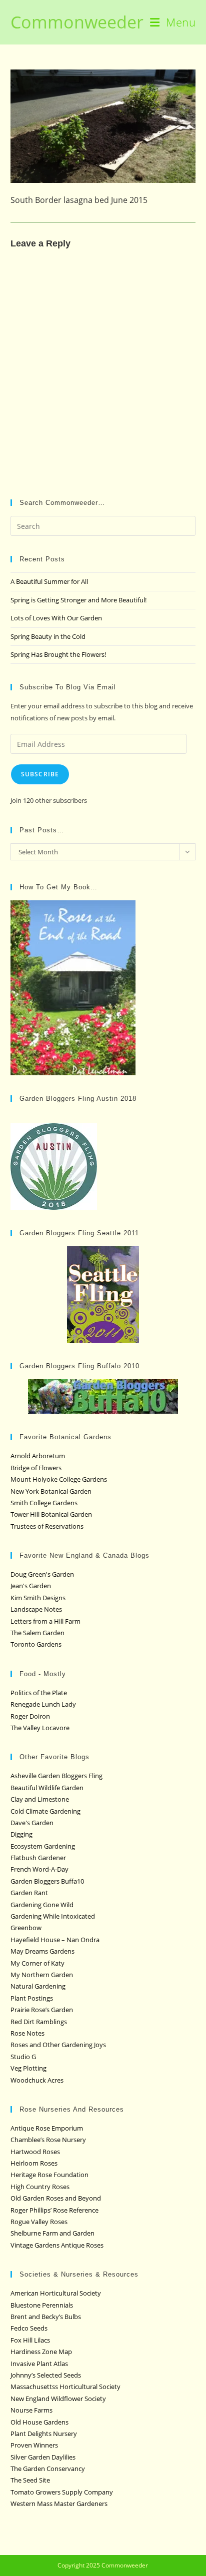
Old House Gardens (39, 2422)
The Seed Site (30, 2480)
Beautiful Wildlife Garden (47, 1788)
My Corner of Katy (37, 1963)
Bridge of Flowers (36, 1468)
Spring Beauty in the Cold (48, 636)
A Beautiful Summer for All (49, 581)
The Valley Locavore (40, 1728)
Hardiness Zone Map (41, 2352)
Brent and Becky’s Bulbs (46, 2317)
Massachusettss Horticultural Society (65, 2387)
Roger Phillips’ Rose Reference (54, 2210)
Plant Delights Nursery (44, 2434)
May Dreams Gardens (42, 1951)
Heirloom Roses (34, 2163)
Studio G (23, 2057)
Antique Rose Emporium (47, 2128)
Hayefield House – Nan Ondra (55, 1940)
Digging (21, 1834)
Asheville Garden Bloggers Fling (56, 1776)
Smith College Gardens (44, 1503)
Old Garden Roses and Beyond (56, 2198)
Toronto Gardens (36, 1644)
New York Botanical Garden (51, 1491)
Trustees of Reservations (47, 1526)
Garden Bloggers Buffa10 (47, 1881)
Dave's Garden (32, 1823)
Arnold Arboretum (38, 1456)
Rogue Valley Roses (39, 2222)
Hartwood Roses (35, 2152)
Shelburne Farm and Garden (52, 2233)
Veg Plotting (28, 2068)
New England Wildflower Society (58, 2399)
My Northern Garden (42, 1975)
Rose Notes (27, 2033)
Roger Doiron (30, 1716)
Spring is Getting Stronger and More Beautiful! (78, 600)
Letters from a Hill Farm (45, 1621)
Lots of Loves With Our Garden (56, 618)
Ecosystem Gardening (43, 1846)
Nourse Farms (31, 2410)
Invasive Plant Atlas (39, 2364)
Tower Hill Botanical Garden (51, 1514)
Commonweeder (77, 22)
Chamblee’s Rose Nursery (48, 2140)
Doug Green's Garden (42, 1574)
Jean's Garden (31, 1586)
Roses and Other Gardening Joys (58, 2045)
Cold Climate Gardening (45, 1811)
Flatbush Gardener (38, 1858)
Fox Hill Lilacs (30, 2340)
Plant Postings (32, 1998)
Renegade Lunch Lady (43, 1704)
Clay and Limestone (40, 1799)
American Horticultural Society (56, 2293)
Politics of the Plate (39, 1693)
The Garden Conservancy (48, 2469)
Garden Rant (29, 1893)
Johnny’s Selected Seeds (46, 2375)
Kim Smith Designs (38, 1598)
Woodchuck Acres (37, 2080)
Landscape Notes (36, 1609)
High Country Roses (40, 2187)
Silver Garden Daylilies (43, 2457)
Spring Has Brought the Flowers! (58, 654)
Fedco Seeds (29, 2328)
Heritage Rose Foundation (49, 2175)
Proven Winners (34, 2445)
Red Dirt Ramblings (39, 2022)
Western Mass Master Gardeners (59, 2504)
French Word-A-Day (39, 1869)
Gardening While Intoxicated (53, 1916)
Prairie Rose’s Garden (42, 2010)
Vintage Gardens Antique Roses (57, 2245)
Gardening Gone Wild (42, 1905)
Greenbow (26, 1928)
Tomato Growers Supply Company (62, 2492)
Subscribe (40, 774)
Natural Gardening (38, 1986)
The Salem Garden (37, 1633)
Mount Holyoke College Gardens (59, 1479)
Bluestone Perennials (42, 2305)
